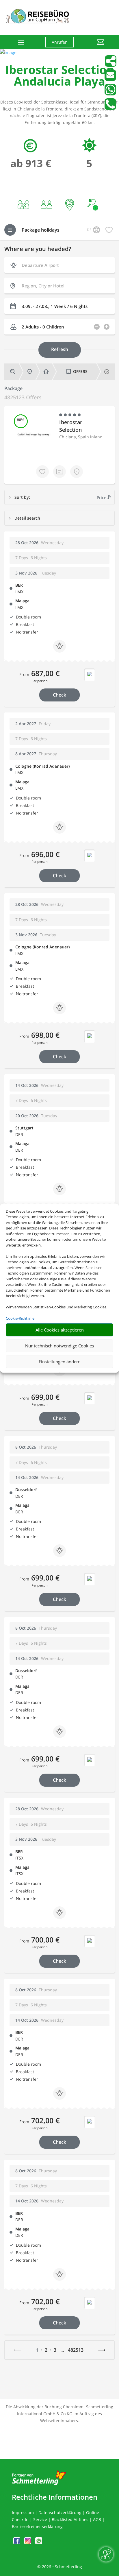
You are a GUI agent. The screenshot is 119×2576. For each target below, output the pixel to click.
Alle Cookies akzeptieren (60, 1330)
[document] (59, 77)
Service (40, 2519)
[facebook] (17, 2543)
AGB (97, 2519)
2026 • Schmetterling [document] (61, 2567)
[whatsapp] (39, 2543)
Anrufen (60, 42)
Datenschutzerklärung (60, 2513)
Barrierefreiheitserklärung (37, 2526)
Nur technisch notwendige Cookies (59, 1346)
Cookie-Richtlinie (20, 1318)
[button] (94, 46)
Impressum (23, 2513)
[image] (8, 52)
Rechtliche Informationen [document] (55, 2497)
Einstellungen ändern (60, 1362)
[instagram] (28, 2543)
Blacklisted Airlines (70, 2519)
